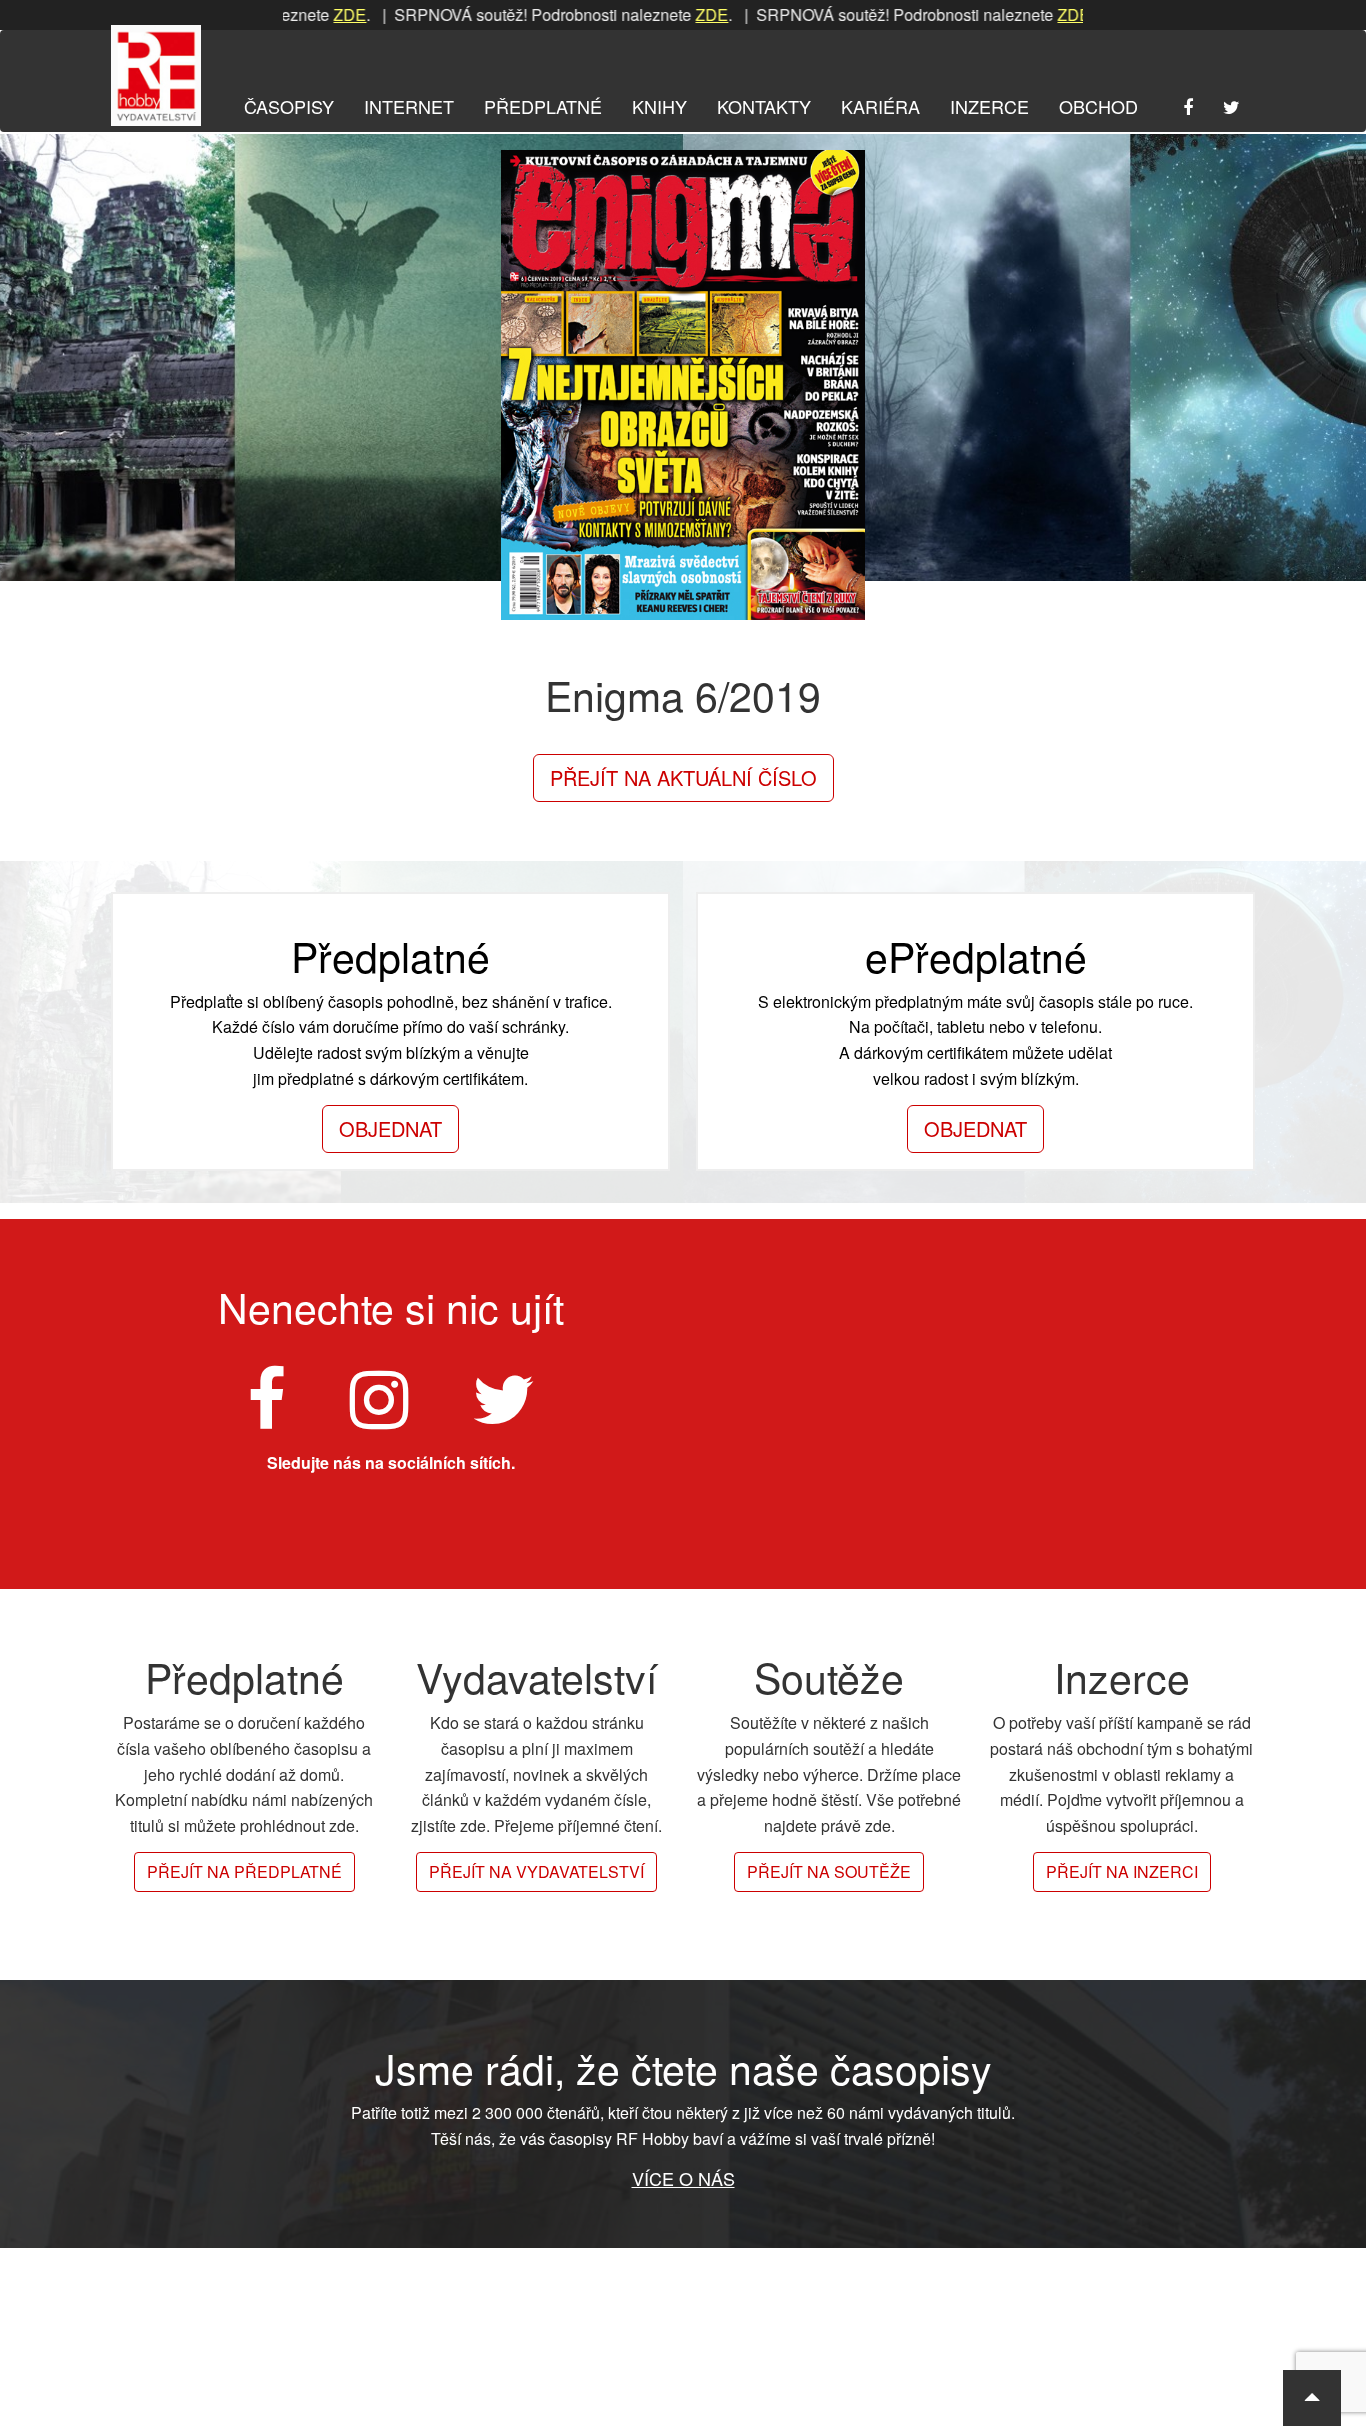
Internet (409, 106)
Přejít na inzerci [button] (1122, 1871)
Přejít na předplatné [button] (244, 1871)
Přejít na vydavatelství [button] (536, 1871)
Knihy (659, 106)
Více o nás (683, 2178)
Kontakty (764, 106)
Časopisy (289, 106)
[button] (1312, 2398)
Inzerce (989, 106)
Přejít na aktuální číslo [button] (683, 777)
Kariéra (880, 106)
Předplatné (543, 106)
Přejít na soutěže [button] (829, 1871)
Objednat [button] (390, 1128)
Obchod (1098, 106)
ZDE (290, 14)
